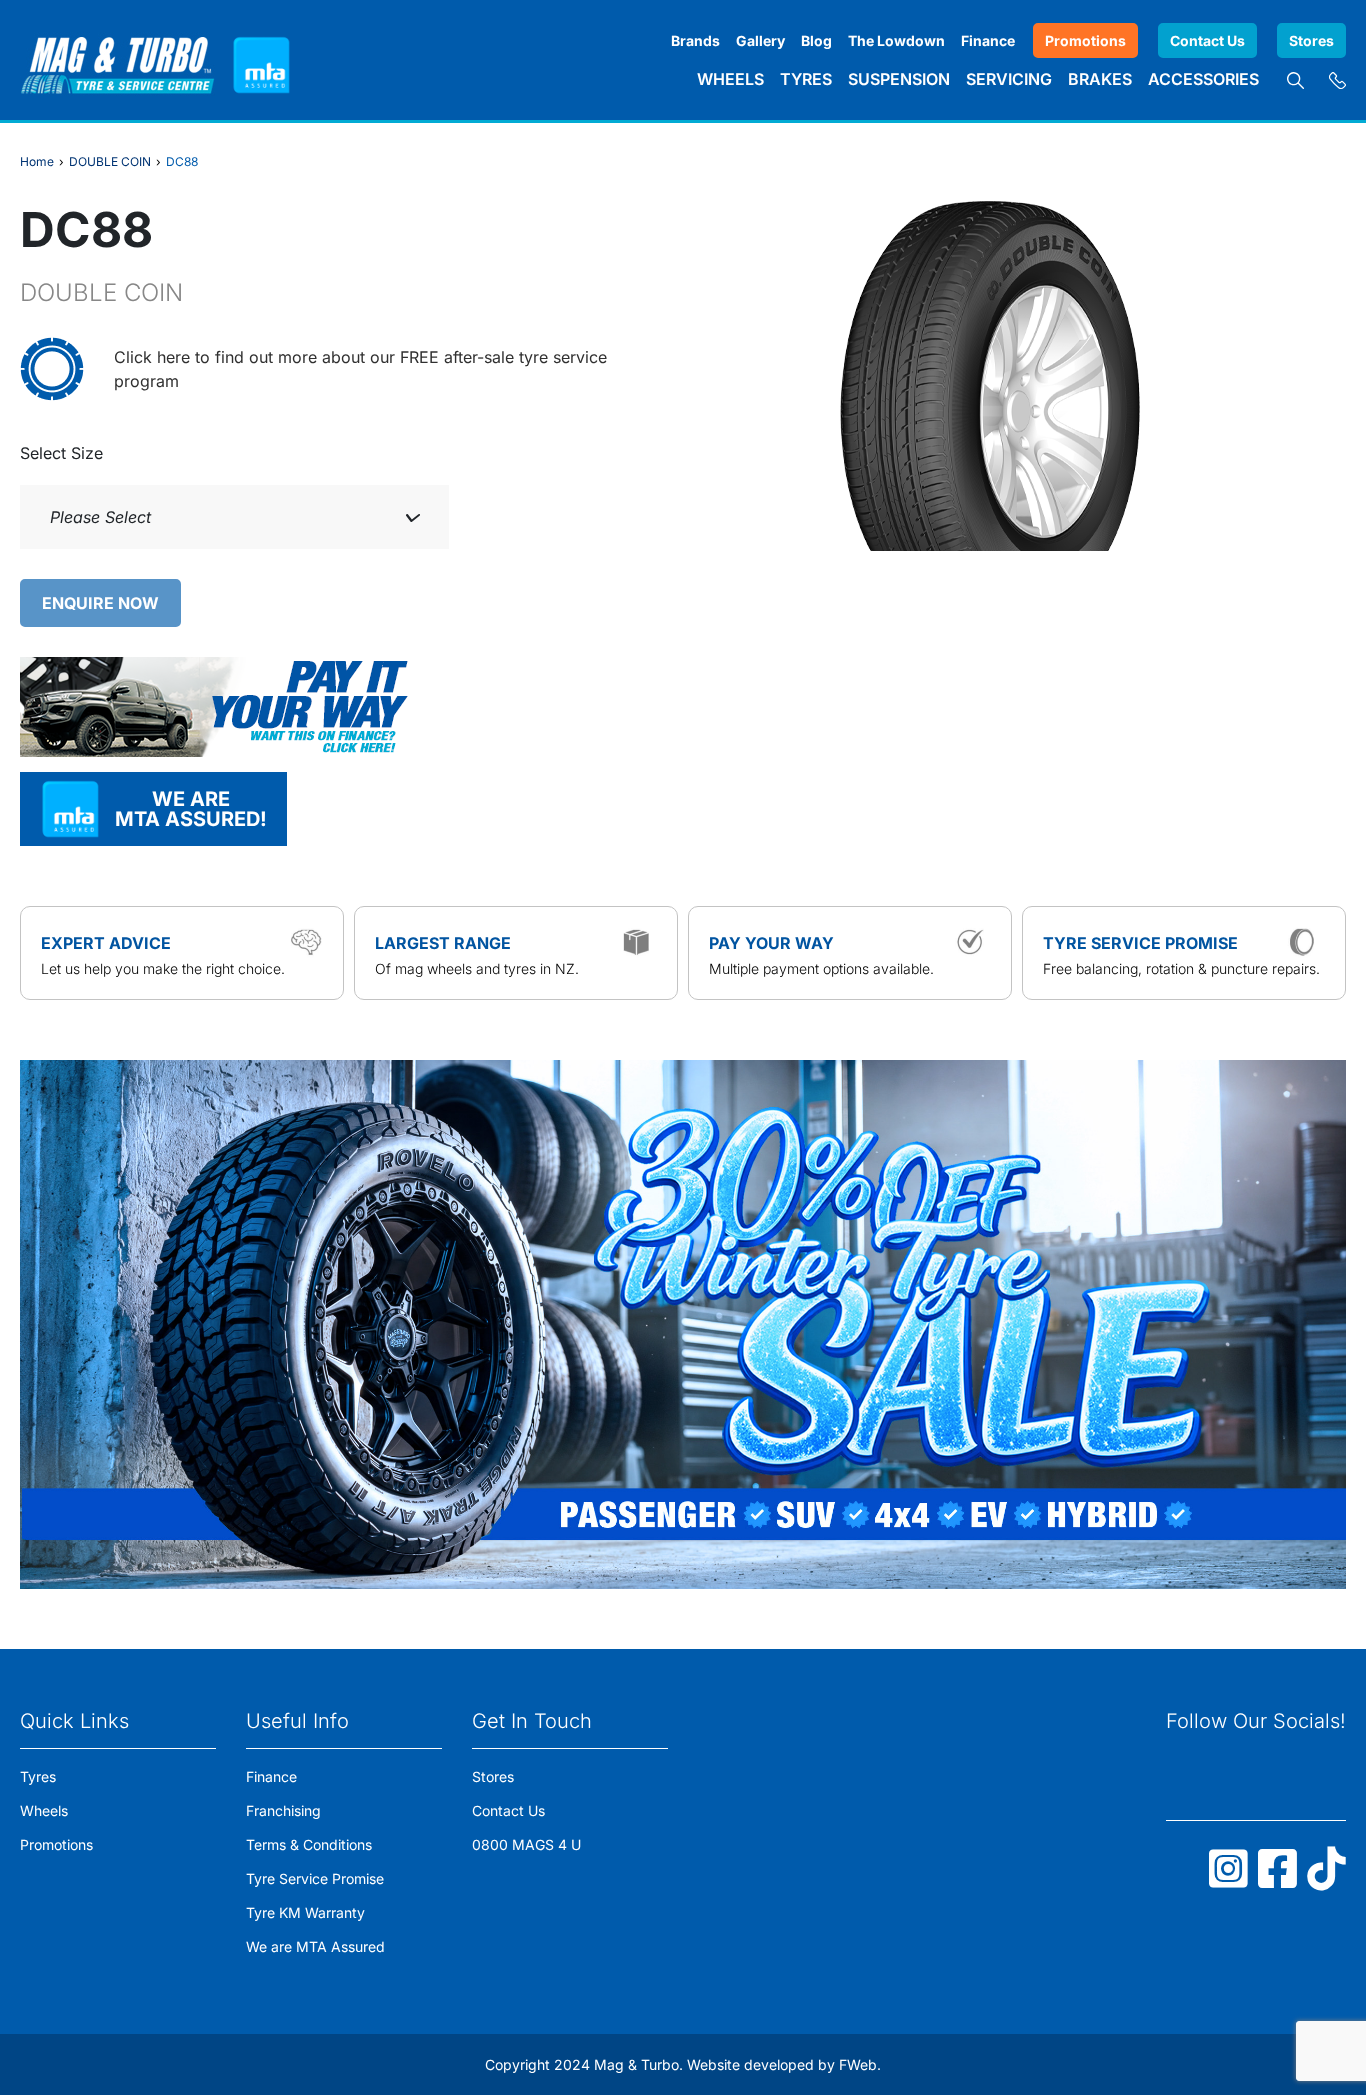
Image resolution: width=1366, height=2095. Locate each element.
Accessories (1203, 79)
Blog (816, 40)
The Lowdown (896, 40)
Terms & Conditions (309, 1844)
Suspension (899, 79)
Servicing (1009, 79)
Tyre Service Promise (315, 1878)
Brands (695, 40)
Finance (988, 40)
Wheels (730, 79)
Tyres (806, 79)
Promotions (1085, 40)
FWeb (858, 2064)
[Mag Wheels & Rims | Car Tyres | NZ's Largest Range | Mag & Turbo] (117, 60)
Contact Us (1207, 40)
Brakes (1100, 79)
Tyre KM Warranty (305, 1912)
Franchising (283, 1810)
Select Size (61, 453)
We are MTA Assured (315, 1946)
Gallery (760, 40)
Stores (1311, 40)
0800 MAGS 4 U (526, 1844)
